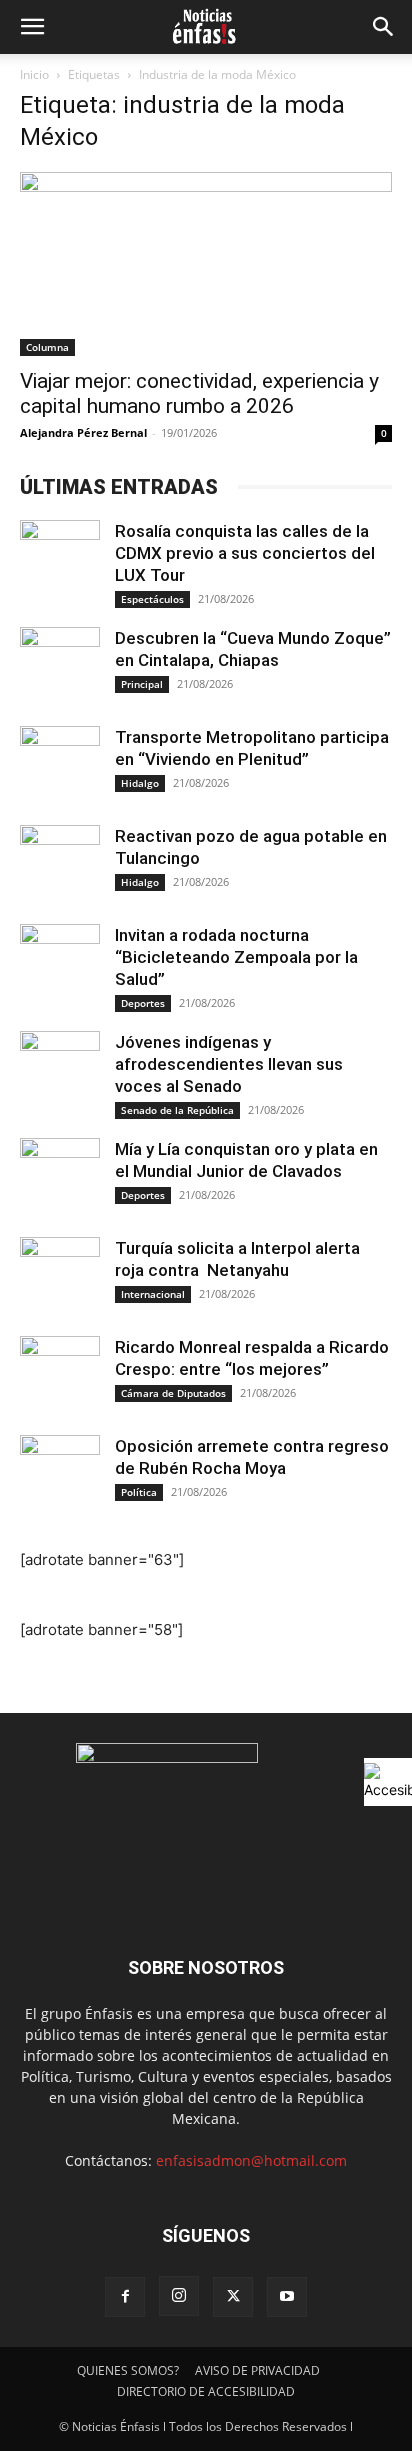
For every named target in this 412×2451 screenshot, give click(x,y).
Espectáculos (152, 599)
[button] (32, 27)
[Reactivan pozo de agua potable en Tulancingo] (60, 865)
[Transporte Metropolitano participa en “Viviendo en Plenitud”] (60, 766)
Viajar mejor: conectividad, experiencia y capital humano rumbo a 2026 (199, 393)
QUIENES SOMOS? (128, 2370)
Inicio (34, 74)
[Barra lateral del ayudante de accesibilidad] (388, 1782)
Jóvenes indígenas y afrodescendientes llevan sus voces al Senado (229, 1064)
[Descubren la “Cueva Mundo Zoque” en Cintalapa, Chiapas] (60, 667)
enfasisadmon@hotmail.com (251, 2160)
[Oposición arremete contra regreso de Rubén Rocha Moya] (60, 1475)
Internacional (153, 1294)
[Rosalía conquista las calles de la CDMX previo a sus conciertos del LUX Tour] (60, 560)
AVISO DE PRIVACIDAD (257, 2370)
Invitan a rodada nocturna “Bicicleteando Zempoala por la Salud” (236, 957)
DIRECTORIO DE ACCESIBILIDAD (206, 2391)
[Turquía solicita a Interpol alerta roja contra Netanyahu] (60, 1277)
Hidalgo (140, 783)
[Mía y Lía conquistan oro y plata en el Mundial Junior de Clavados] (60, 1178)
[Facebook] (125, 2297)
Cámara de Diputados (173, 1393)
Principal (142, 684)
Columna (47, 347)
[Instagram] (179, 2296)
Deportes (143, 1003)
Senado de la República (177, 1110)
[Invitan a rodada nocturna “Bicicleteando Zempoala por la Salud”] (60, 964)
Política (139, 1492)
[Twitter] (233, 2297)
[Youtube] (287, 2297)
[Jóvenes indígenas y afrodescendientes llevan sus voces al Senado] (60, 1071)
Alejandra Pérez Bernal (83, 432)
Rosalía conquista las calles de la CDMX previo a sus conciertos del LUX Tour (245, 553)
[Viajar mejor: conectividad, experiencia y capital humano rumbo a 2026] (206, 264)
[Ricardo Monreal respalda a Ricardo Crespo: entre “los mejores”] (60, 1376)
